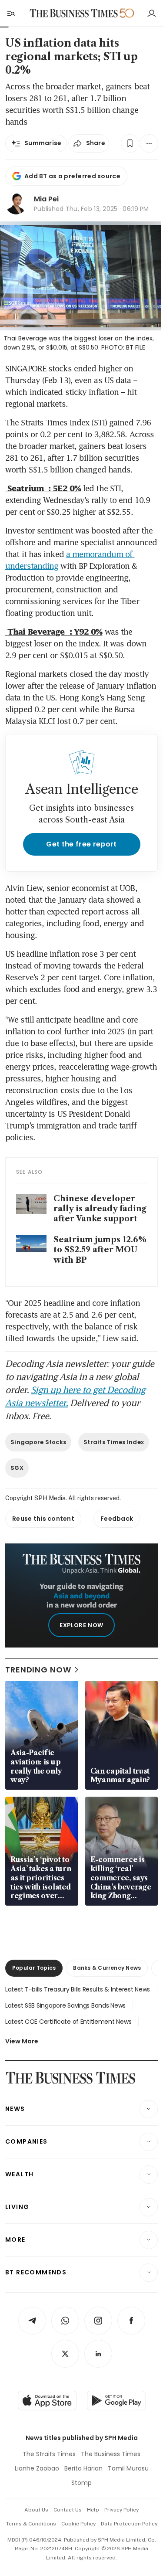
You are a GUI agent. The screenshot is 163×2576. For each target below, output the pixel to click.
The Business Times (111, 2454)
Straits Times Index (114, 1442)
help (93, 2510)
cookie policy (78, 2524)
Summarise (43, 143)
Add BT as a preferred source (72, 176)
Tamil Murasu (128, 2468)
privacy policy (121, 2510)
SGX (17, 1468)
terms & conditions (31, 2524)
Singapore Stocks (38, 1442)
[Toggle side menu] (10, 13)
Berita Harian (83, 2468)
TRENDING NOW (38, 1670)
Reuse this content (43, 1519)
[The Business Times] (73, 13)
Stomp (81, 2483)
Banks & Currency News (107, 1968)
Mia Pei (46, 199)
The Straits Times (49, 2454)
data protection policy (129, 2524)
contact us (68, 2510)
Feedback (117, 1519)
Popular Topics (34, 1968)
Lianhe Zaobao (37, 2468)
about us (36, 2510)
